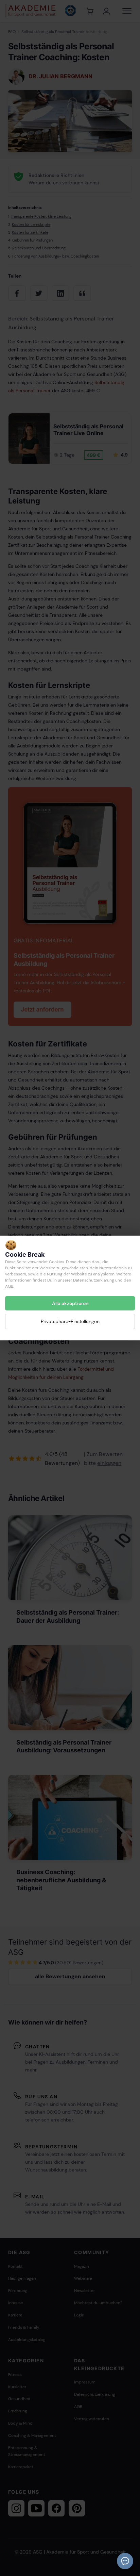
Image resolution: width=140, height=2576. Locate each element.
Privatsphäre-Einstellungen (70, 1321)
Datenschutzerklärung (94, 1280)
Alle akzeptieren (70, 1303)
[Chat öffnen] (125, 2561)
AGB (9, 1286)
